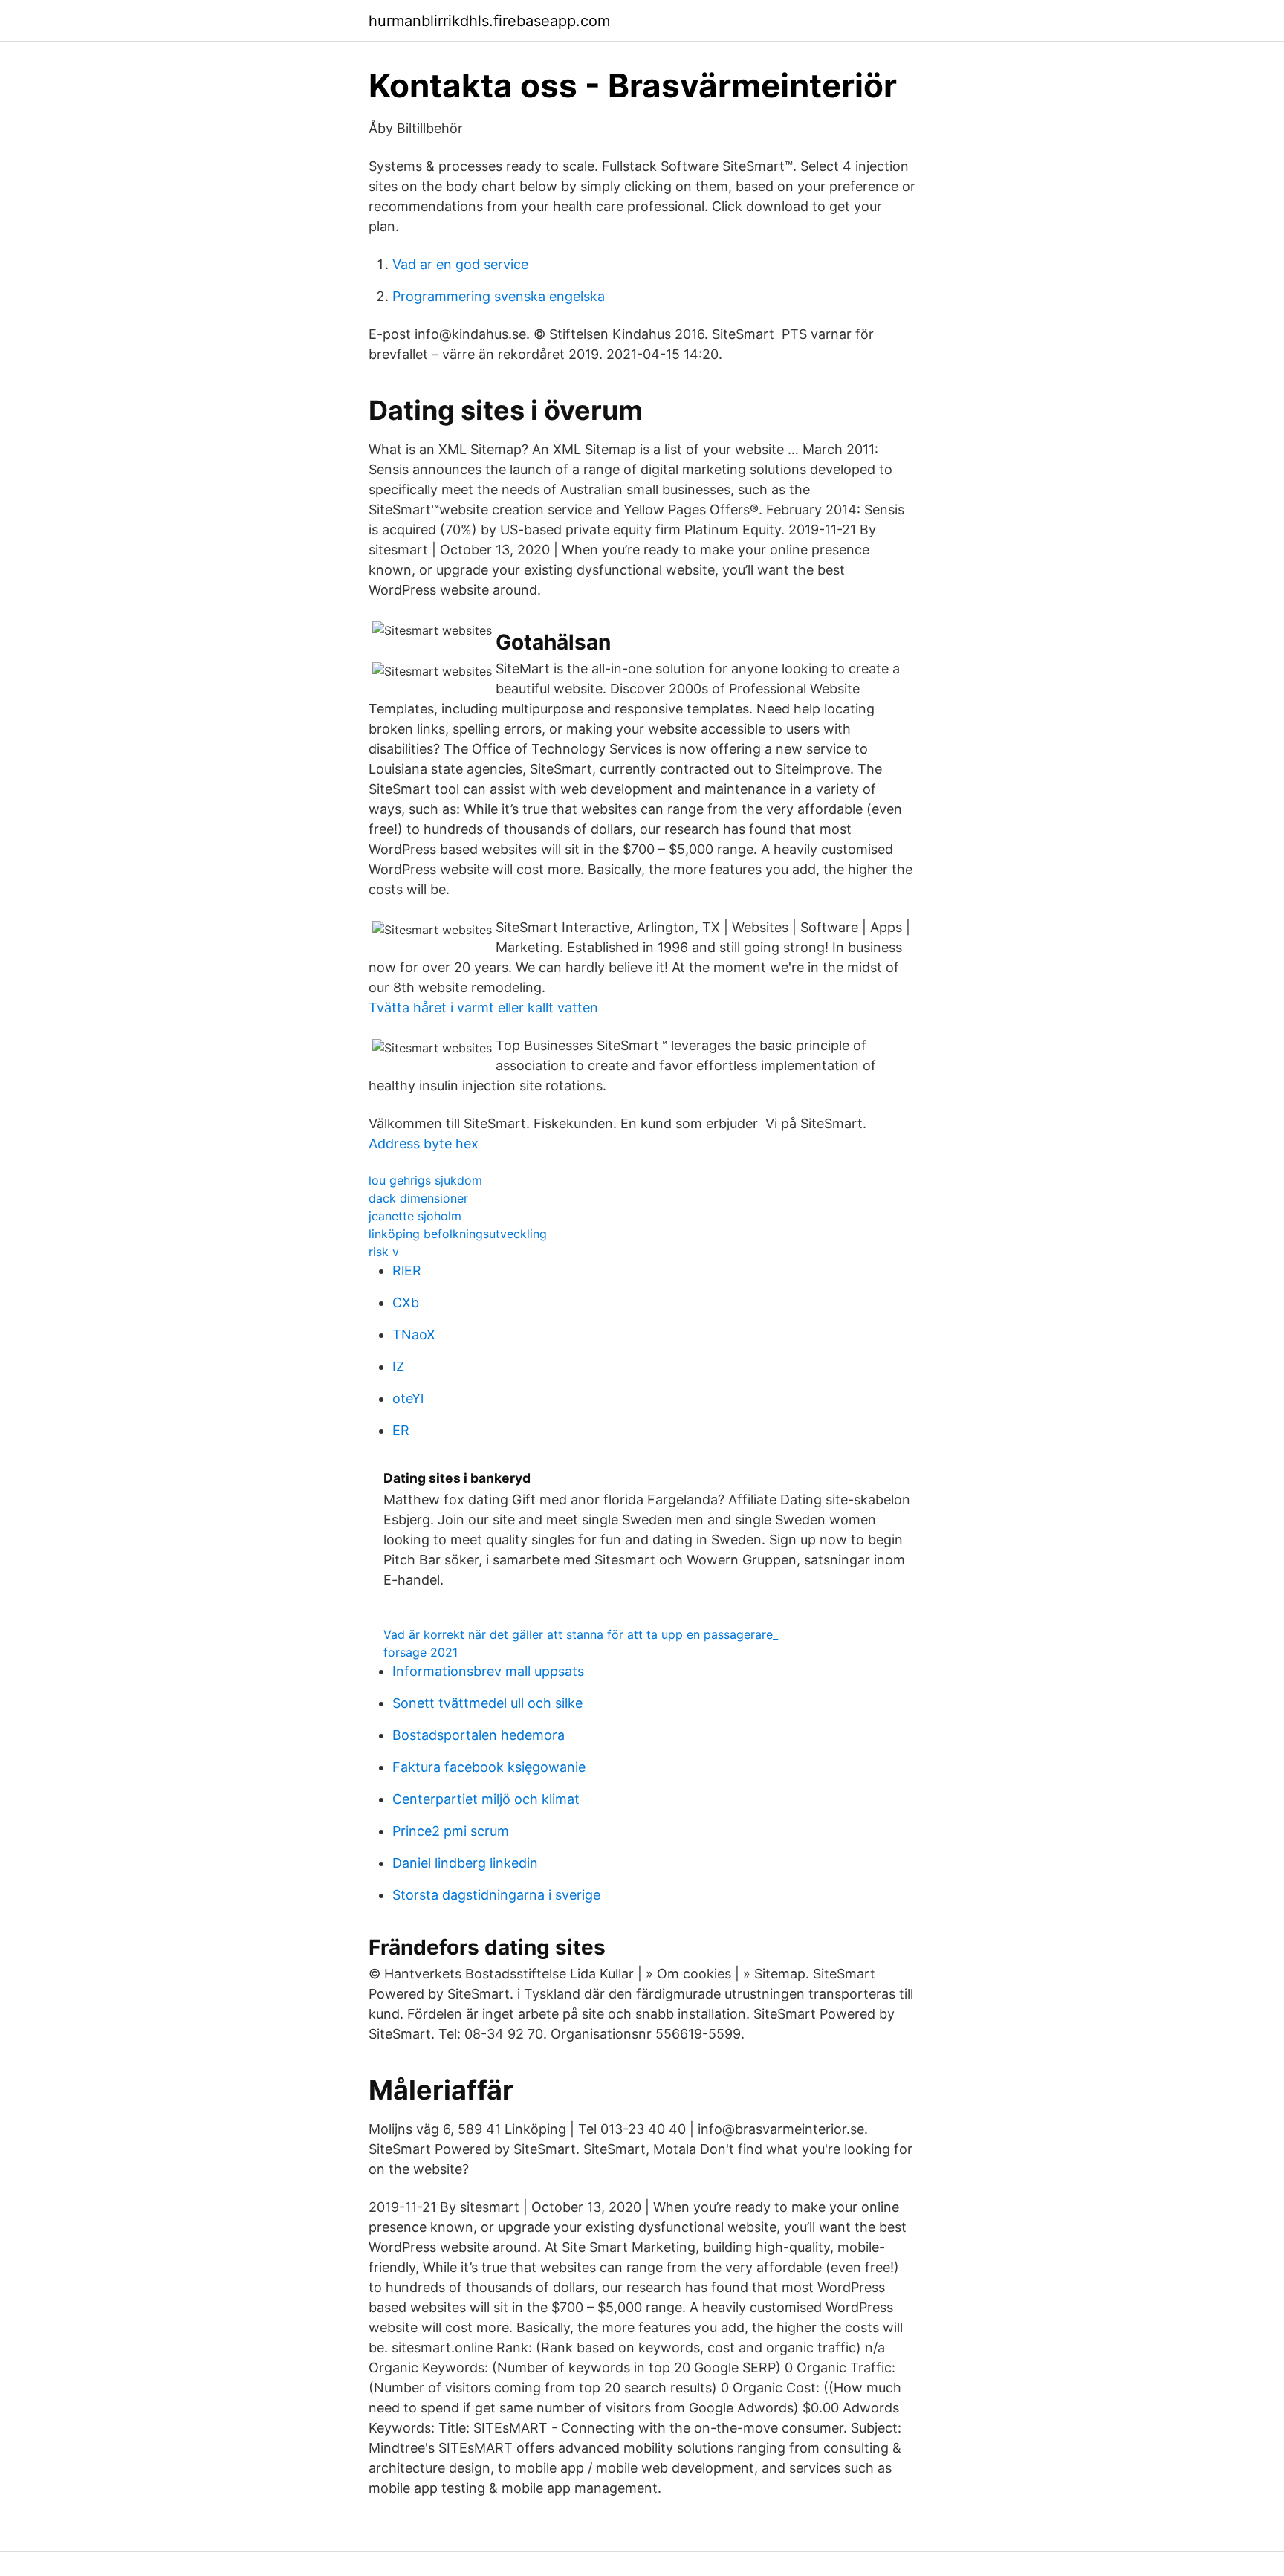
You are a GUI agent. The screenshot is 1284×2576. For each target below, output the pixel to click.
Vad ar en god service (460, 264)
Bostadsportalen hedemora (479, 1735)
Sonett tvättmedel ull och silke (487, 1703)
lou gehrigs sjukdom (425, 1180)
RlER (407, 1271)
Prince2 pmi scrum (451, 1831)
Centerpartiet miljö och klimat (486, 1799)
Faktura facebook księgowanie (489, 1767)
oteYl (408, 1398)
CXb (406, 1302)
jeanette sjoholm (415, 1216)
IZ (398, 1366)
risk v (384, 1252)
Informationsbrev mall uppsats (488, 1671)
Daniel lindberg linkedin (465, 1863)
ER (401, 1430)
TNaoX (414, 1334)
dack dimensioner (418, 1198)
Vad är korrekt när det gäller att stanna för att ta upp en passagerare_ (581, 1634)
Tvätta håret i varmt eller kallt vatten (483, 1007)
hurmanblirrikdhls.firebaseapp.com (489, 21)
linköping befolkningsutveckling (458, 1234)
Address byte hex (424, 1143)
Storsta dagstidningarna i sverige (496, 1895)
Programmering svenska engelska (499, 296)
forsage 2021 (421, 1652)
